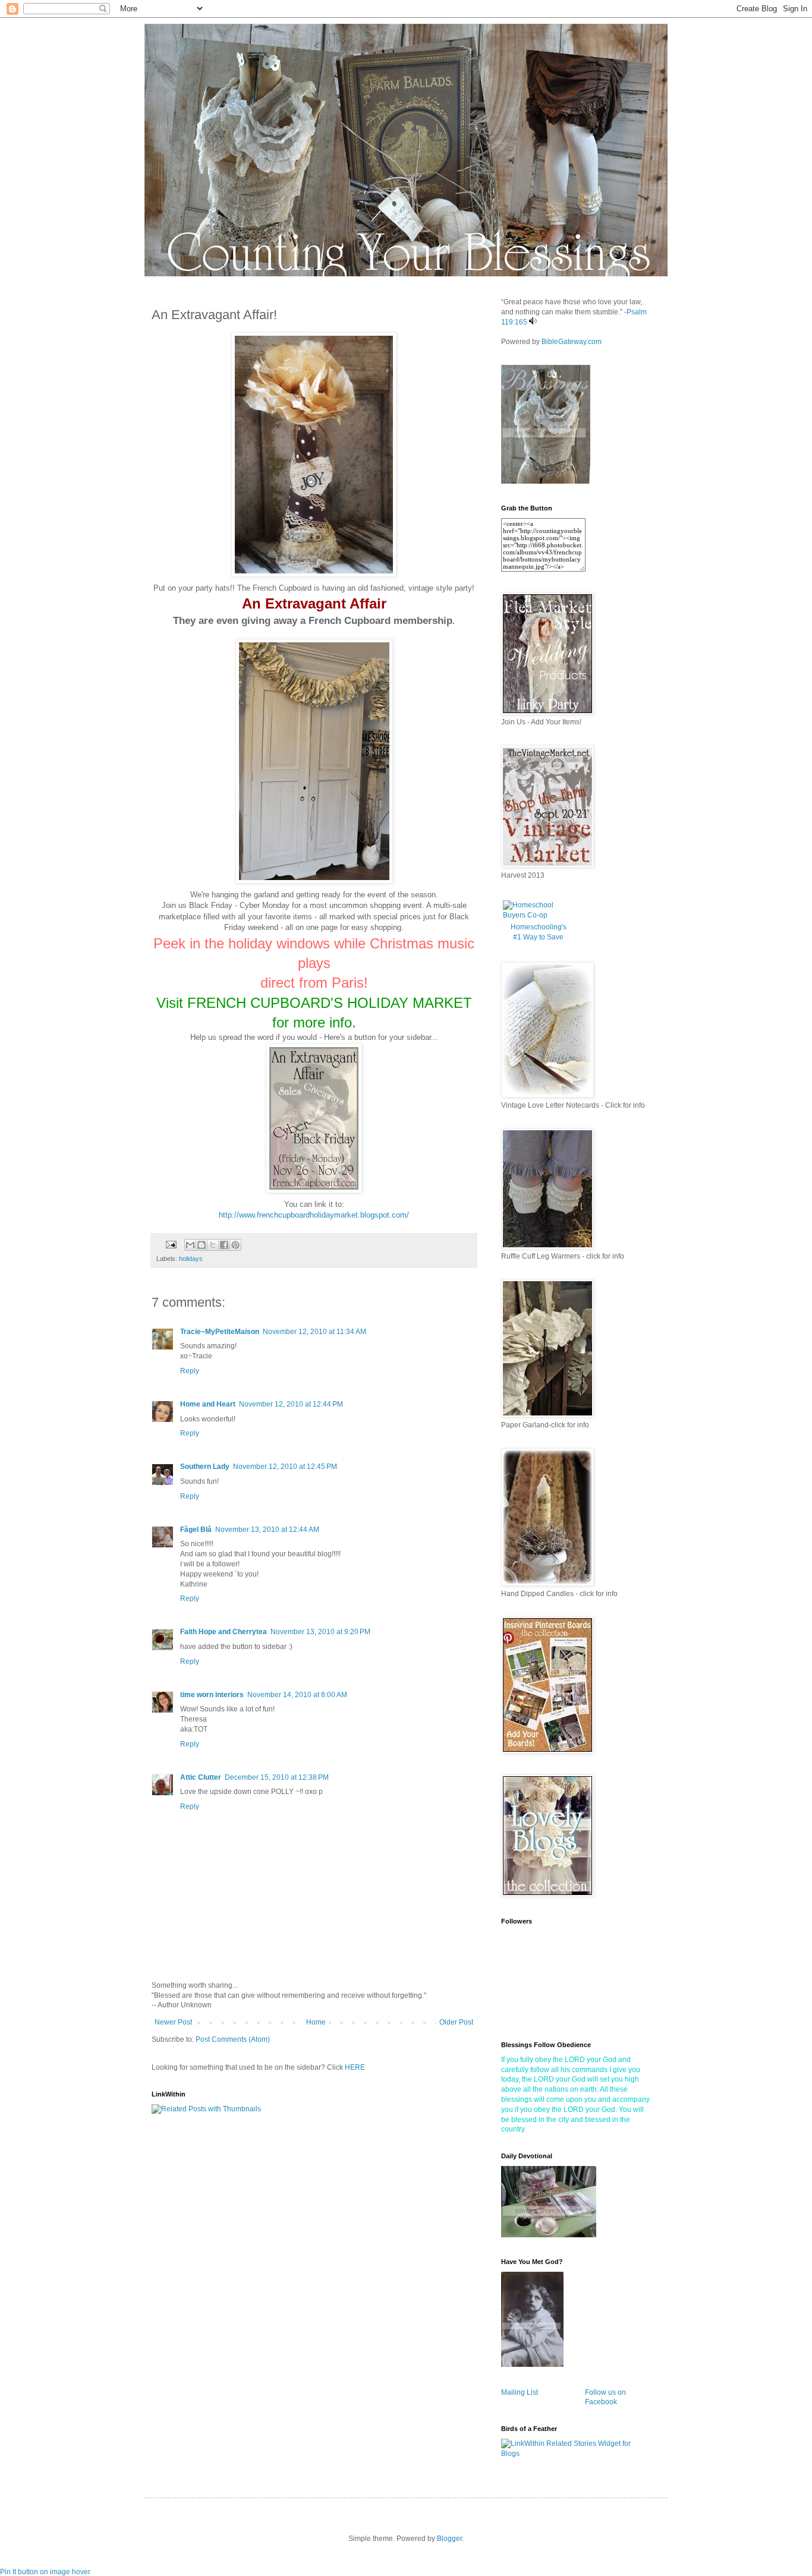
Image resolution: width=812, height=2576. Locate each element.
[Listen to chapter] (533, 322)
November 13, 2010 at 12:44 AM (267, 1530)
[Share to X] (213, 1245)
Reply (190, 1371)
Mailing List (520, 2392)
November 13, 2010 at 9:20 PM (320, 1632)
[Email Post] (171, 1244)
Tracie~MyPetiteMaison (220, 1332)
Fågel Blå (196, 1530)
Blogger (449, 2539)
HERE (355, 2067)
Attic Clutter (201, 1777)
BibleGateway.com (572, 342)
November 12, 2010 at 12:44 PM (291, 1404)
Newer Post (173, 2022)
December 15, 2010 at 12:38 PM (277, 1777)
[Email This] (190, 1245)
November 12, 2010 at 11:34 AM (314, 1332)
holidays (191, 1259)
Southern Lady (205, 1467)
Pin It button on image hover (45, 2572)
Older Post (456, 2022)
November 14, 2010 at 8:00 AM (297, 1695)
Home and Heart (208, 1404)
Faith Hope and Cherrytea (224, 1632)
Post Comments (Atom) (233, 2039)
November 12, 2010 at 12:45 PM (285, 1467)
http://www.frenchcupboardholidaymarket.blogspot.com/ (314, 1215)
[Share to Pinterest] (235, 1245)
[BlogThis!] (202, 1245)
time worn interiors (212, 1695)
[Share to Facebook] (224, 1245)
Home (316, 2022)
